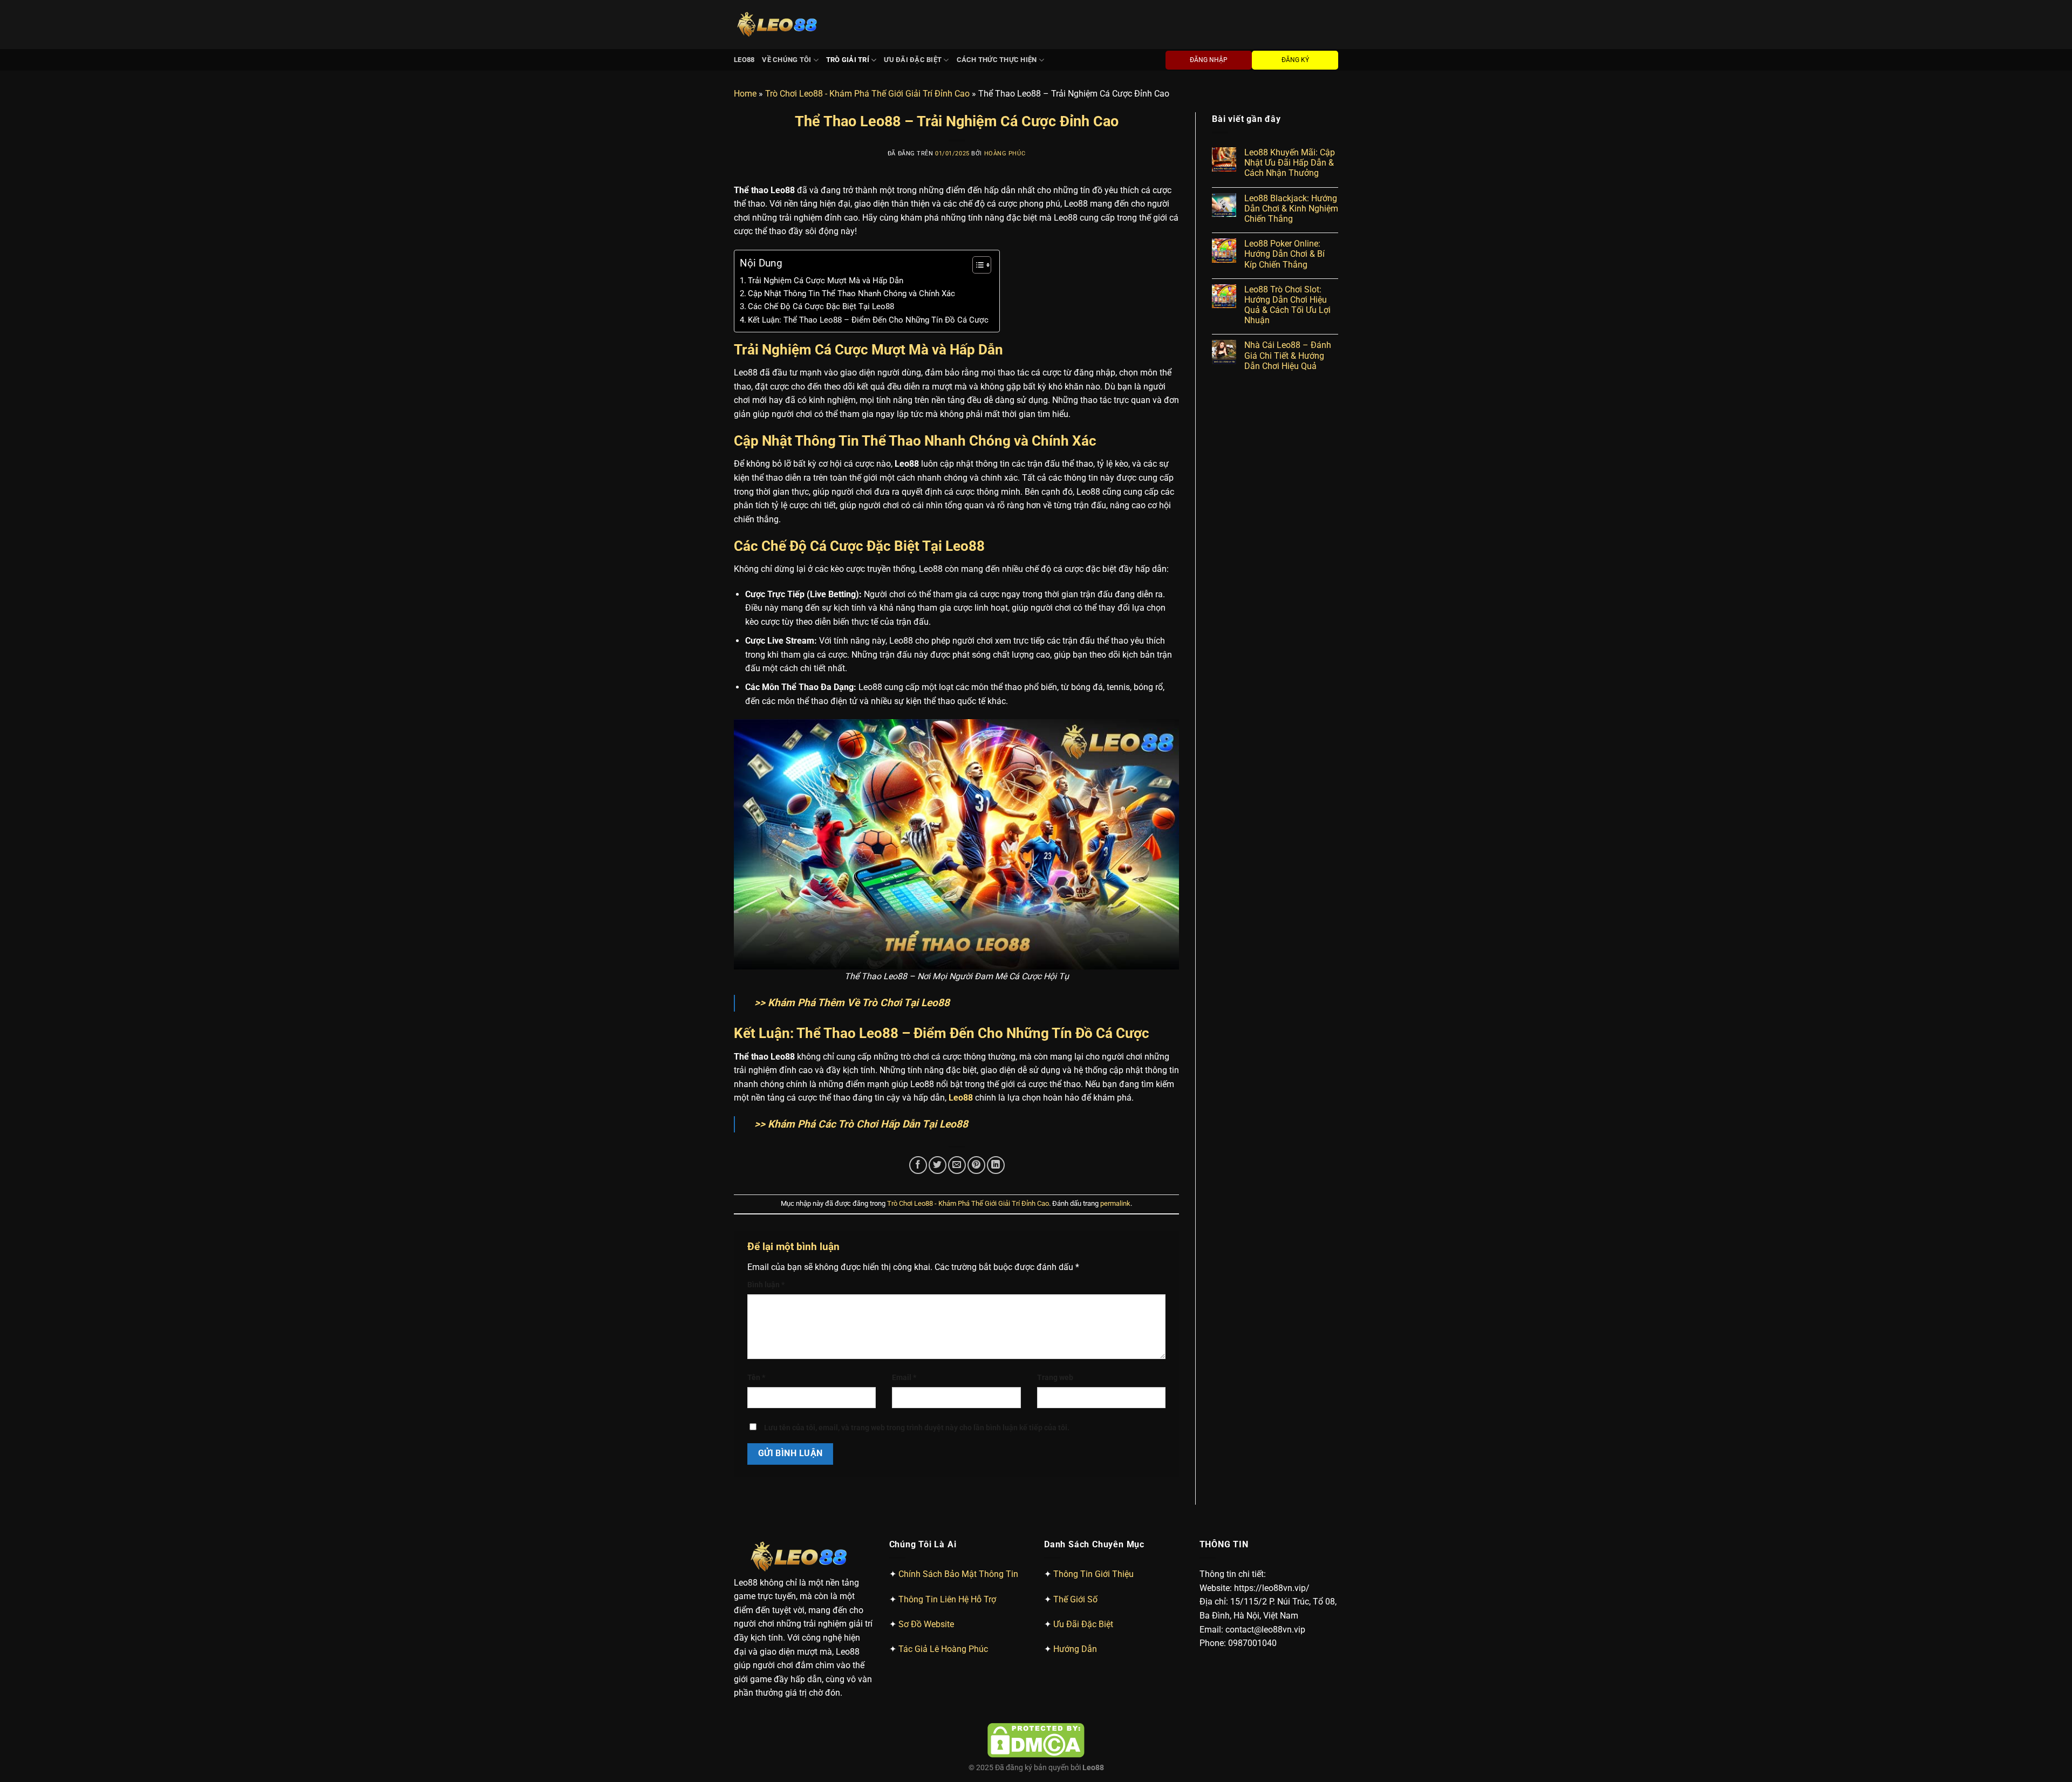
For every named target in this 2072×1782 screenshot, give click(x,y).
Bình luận (766, 1285)
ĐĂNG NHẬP (1209, 60)
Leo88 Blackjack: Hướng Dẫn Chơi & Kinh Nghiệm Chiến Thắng (1291, 209)
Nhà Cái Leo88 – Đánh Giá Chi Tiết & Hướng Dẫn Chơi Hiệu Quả (1288, 355)
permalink (1115, 1203)
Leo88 (744, 60)
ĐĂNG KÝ (1295, 60)
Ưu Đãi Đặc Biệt (913, 60)
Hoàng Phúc (1005, 153)
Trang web (1055, 1378)
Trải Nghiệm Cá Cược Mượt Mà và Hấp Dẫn (826, 281)
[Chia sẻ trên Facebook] (918, 1165)
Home (745, 94)
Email (904, 1378)
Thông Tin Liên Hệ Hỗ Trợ (947, 1599)
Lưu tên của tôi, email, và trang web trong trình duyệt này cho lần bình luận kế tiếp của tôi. (917, 1428)
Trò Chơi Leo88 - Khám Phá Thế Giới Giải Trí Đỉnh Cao (867, 94)
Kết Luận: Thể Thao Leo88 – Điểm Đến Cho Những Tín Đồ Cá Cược (868, 320)
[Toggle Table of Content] (976, 265)
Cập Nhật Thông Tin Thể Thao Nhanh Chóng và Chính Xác (851, 293)
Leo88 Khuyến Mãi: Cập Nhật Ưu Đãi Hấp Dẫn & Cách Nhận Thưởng (1290, 163)
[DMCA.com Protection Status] (1036, 1740)
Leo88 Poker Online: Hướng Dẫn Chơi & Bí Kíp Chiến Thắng (1284, 254)
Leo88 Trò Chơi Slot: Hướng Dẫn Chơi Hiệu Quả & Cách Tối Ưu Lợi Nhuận (1287, 305)
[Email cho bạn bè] (957, 1165)
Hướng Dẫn (1075, 1649)
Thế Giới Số (1075, 1599)
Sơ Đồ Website (926, 1624)
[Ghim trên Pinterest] (976, 1165)
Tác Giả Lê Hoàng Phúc (943, 1649)
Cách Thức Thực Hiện (997, 60)
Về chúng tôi (786, 60)
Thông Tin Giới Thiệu (1093, 1574)
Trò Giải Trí (848, 60)
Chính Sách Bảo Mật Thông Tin (958, 1574)
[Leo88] (779, 25)
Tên (756, 1378)
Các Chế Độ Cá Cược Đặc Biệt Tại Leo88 (821, 306)
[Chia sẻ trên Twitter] (938, 1165)
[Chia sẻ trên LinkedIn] (996, 1165)
